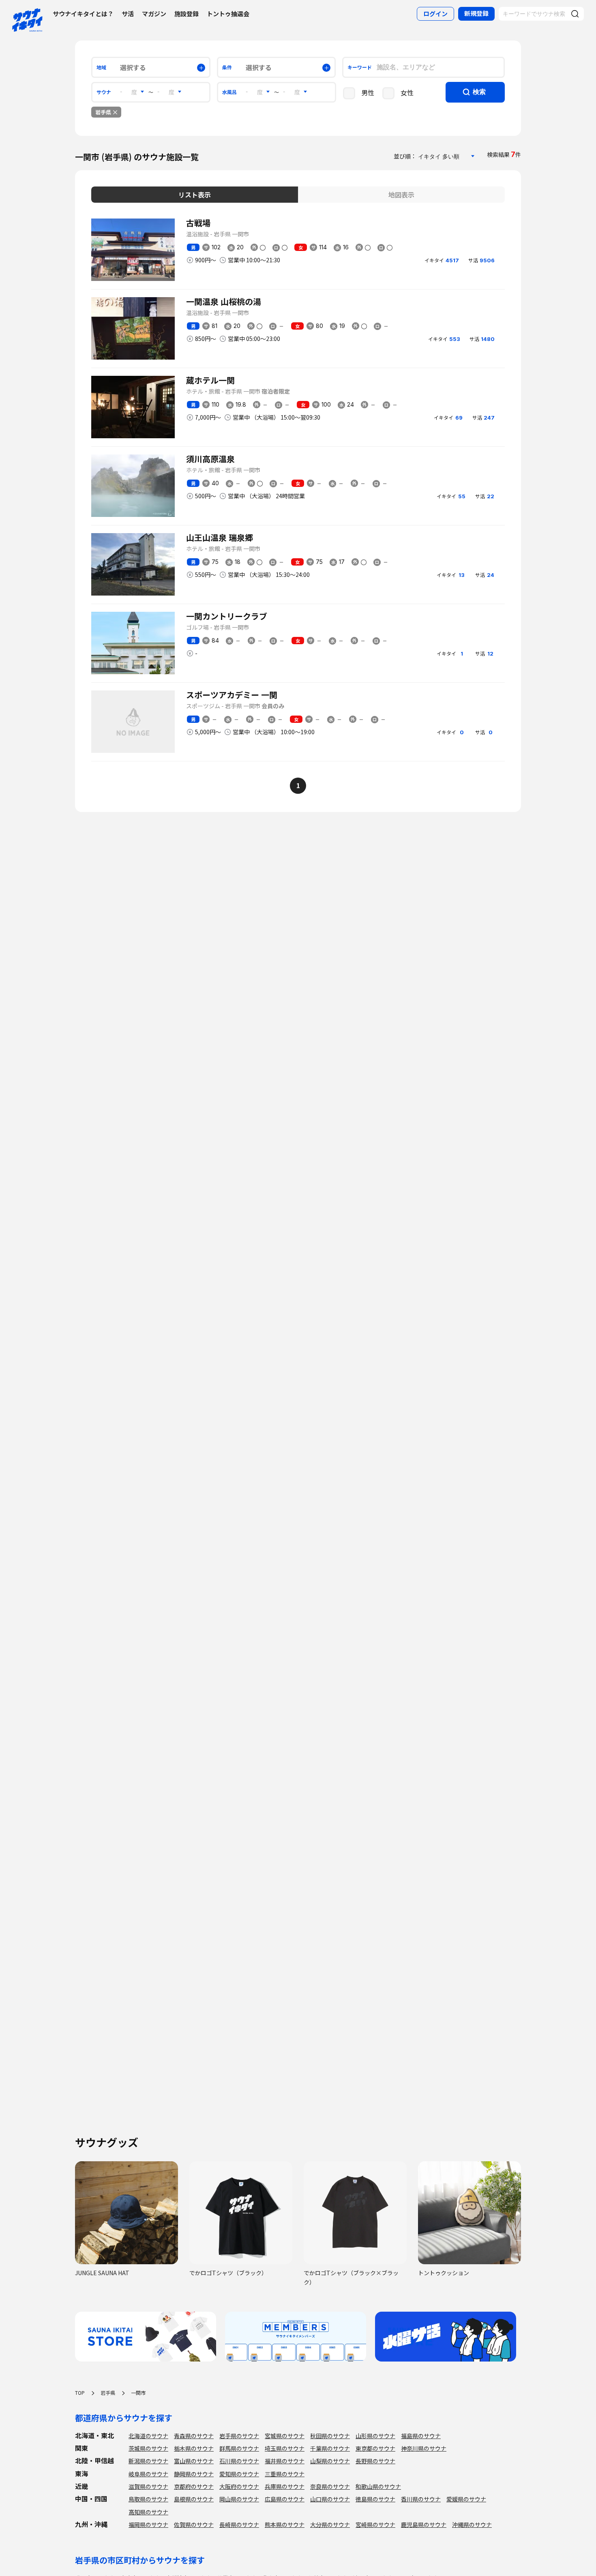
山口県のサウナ (330, 2499)
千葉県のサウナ (330, 2448)
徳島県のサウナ (375, 2499)
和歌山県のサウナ (378, 2486)
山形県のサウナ (375, 2436)
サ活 (128, 14)
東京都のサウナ (375, 2448)
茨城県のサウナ (148, 2448)
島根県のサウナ (194, 2499)
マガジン (154, 14)
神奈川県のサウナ (424, 2448)
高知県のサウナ (148, 2512)
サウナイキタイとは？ (83, 14)
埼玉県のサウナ (285, 2448)
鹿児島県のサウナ (424, 2525)
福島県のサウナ (421, 2436)
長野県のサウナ (375, 2461)
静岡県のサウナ (194, 2474)
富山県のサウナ (194, 2461)
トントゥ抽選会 (228, 14)
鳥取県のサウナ (148, 2499)
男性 (368, 92)
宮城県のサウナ (285, 2436)
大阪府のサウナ (239, 2486)
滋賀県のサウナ (148, 2486)
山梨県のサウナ (330, 2461)
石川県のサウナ (239, 2461)
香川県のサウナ (421, 2499)
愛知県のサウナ (239, 2474)
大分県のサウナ (330, 2525)
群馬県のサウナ (239, 2448)
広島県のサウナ (285, 2499)
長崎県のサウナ (239, 2525)
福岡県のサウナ (148, 2525)
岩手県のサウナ (239, 2436)
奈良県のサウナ (330, 2486)
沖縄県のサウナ (472, 2525)
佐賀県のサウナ (194, 2525)
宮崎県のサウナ (375, 2525)
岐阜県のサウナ (148, 2474)
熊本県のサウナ (285, 2525)
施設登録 (187, 14)
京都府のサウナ (194, 2486)
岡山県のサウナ (239, 2499)
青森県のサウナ (194, 2436)
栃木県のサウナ (194, 2448)
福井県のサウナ (285, 2461)
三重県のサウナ (285, 2474)
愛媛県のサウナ (466, 2499)
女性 (407, 92)
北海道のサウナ (148, 2436)
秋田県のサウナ (330, 2436)
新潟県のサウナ (148, 2461)
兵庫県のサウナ (285, 2486)
